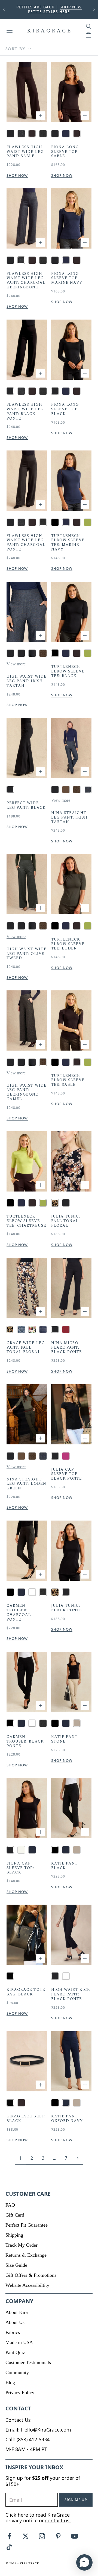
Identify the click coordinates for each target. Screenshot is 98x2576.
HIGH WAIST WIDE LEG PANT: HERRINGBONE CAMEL (27, 1092)
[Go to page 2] (78, 2158)
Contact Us (18, 2420)
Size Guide (16, 2265)
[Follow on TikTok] (9, 2547)
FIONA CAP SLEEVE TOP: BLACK (20, 1868)
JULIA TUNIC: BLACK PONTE (67, 1608)
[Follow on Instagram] (42, 2536)
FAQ (10, 2205)
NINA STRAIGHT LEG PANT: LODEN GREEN (26, 1484)
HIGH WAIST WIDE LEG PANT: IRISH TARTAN (27, 681)
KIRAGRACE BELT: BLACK (26, 2119)
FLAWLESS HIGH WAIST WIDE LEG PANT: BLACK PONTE (25, 412)
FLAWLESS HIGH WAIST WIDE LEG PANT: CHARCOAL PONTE (26, 543)
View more (16, 664)
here (23, 2515)
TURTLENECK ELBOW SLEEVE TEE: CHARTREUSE (26, 1221)
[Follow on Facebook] (9, 2536)
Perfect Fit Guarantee (27, 2225)
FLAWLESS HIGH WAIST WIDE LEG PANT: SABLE (25, 152)
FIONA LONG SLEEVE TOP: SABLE (65, 152)
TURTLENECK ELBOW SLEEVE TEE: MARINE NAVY (68, 543)
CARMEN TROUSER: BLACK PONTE (25, 1741)
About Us (15, 2322)
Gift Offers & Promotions (31, 2275)
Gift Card (15, 2215)
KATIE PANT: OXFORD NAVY (67, 2119)
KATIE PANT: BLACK (65, 1866)
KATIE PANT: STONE (65, 1739)
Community (17, 2372)
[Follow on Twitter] (26, 2536)
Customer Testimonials (28, 2362)
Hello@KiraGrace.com (46, 2430)
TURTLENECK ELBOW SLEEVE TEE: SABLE (68, 1080)
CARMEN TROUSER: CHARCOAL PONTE (19, 1613)
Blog (10, 2382)
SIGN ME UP (76, 2500)
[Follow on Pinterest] (58, 2536)
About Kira (17, 2312)
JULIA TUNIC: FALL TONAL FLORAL (66, 1221)
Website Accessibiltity (27, 2285)
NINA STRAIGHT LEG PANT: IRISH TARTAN (69, 817)
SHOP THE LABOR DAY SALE (63, 12)
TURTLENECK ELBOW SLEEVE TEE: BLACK (68, 671)
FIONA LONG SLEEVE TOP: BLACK (65, 409)
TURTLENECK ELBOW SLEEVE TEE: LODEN (68, 944)
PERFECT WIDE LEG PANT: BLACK (26, 806)
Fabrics (13, 2332)
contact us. (58, 2520)
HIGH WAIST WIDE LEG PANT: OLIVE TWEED (27, 954)
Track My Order (22, 2245)
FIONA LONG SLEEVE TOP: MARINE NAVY (67, 278)
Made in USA (19, 2342)
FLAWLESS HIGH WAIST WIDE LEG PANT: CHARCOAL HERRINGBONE (26, 281)
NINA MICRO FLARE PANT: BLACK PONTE (67, 1348)
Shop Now (17, 176)
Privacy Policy (20, 2393)
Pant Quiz (15, 2352)
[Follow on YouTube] (75, 2536)
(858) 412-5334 (33, 2439)
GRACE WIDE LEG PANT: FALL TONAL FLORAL (26, 1348)
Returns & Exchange (26, 2255)
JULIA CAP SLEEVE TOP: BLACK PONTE (67, 1474)
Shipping (14, 2235)
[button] (84, 2562)
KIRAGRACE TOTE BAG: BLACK (26, 1992)
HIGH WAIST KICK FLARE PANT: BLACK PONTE (71, 1994)
